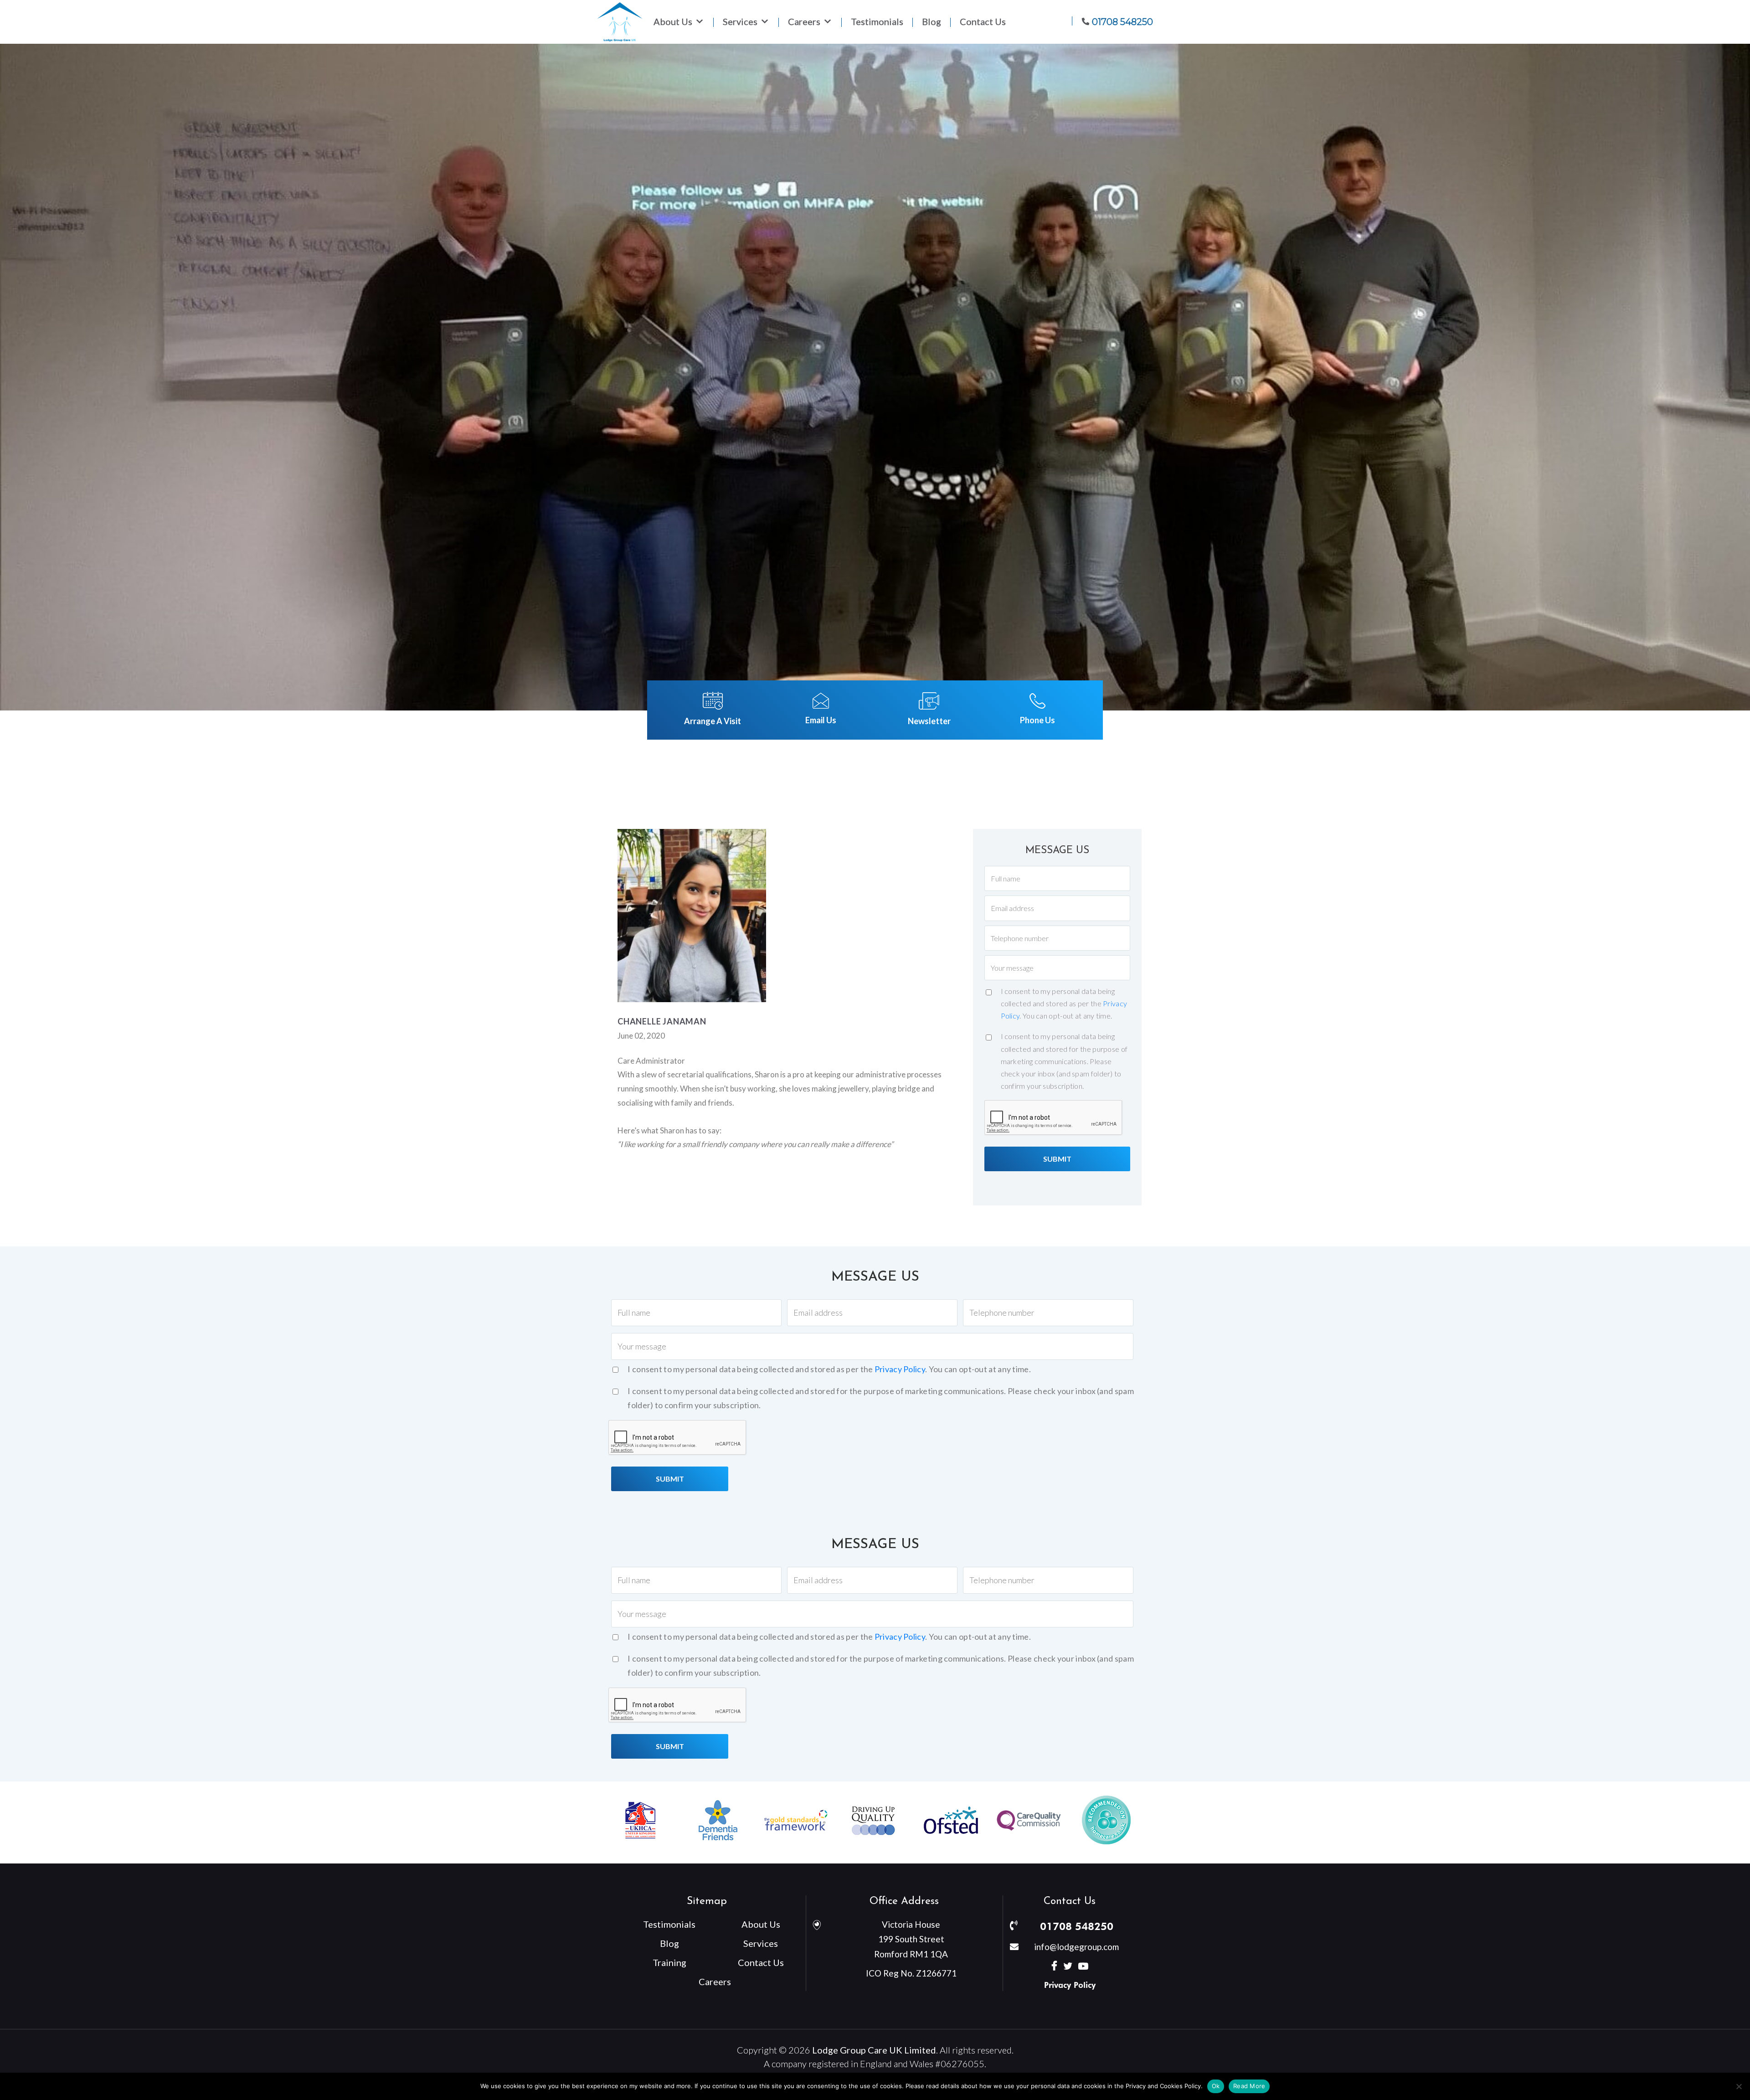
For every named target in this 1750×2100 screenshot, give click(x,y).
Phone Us (1037, 720)
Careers (715, 1982)
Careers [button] (804, 22)
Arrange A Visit (713, 721)
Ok (1216, 2086)
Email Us (821, 720)
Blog (932, 22)
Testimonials (877, 22)
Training (669, 1962)
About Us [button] (673, 22)
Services (740, 22)
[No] (1739, 2086)
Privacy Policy (900, 1369)
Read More (1249, 2086)
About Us (761, 1924)
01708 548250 (1077, 1926)
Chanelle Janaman (662, 1021)
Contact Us (983, 22)
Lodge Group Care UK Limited (874, 2050)
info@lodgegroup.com (1076, 1947)
